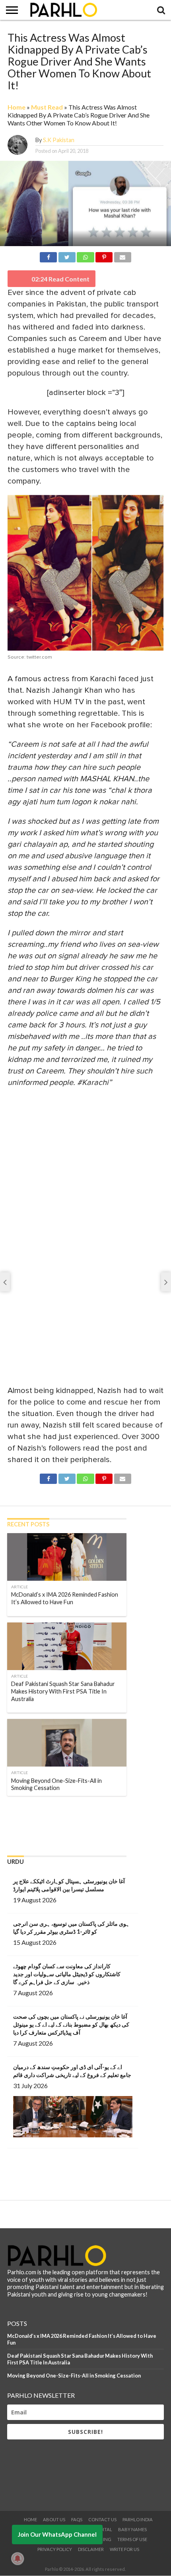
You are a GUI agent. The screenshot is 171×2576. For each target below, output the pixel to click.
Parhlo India (138, 2519)
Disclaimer (91, 2549)
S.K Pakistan (59, 140)
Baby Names (132, 2529)
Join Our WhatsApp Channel (57, 2534)
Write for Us (124, 2549)
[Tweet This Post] (67, 256)
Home (17, 107)
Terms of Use (132, 2539)
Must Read (47, 107)
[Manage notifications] (17, 2559)
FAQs (77, 2519)
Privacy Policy (55, 2549)
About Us (54, 2519)
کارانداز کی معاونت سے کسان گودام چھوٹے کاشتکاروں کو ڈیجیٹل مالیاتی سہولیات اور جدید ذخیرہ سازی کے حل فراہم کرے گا (67, 1974)
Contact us (102, 2519)
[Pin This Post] (104, 256)
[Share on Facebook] (48, 256)
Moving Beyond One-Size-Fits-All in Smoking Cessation (74, 2376)
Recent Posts (28, 1524)
